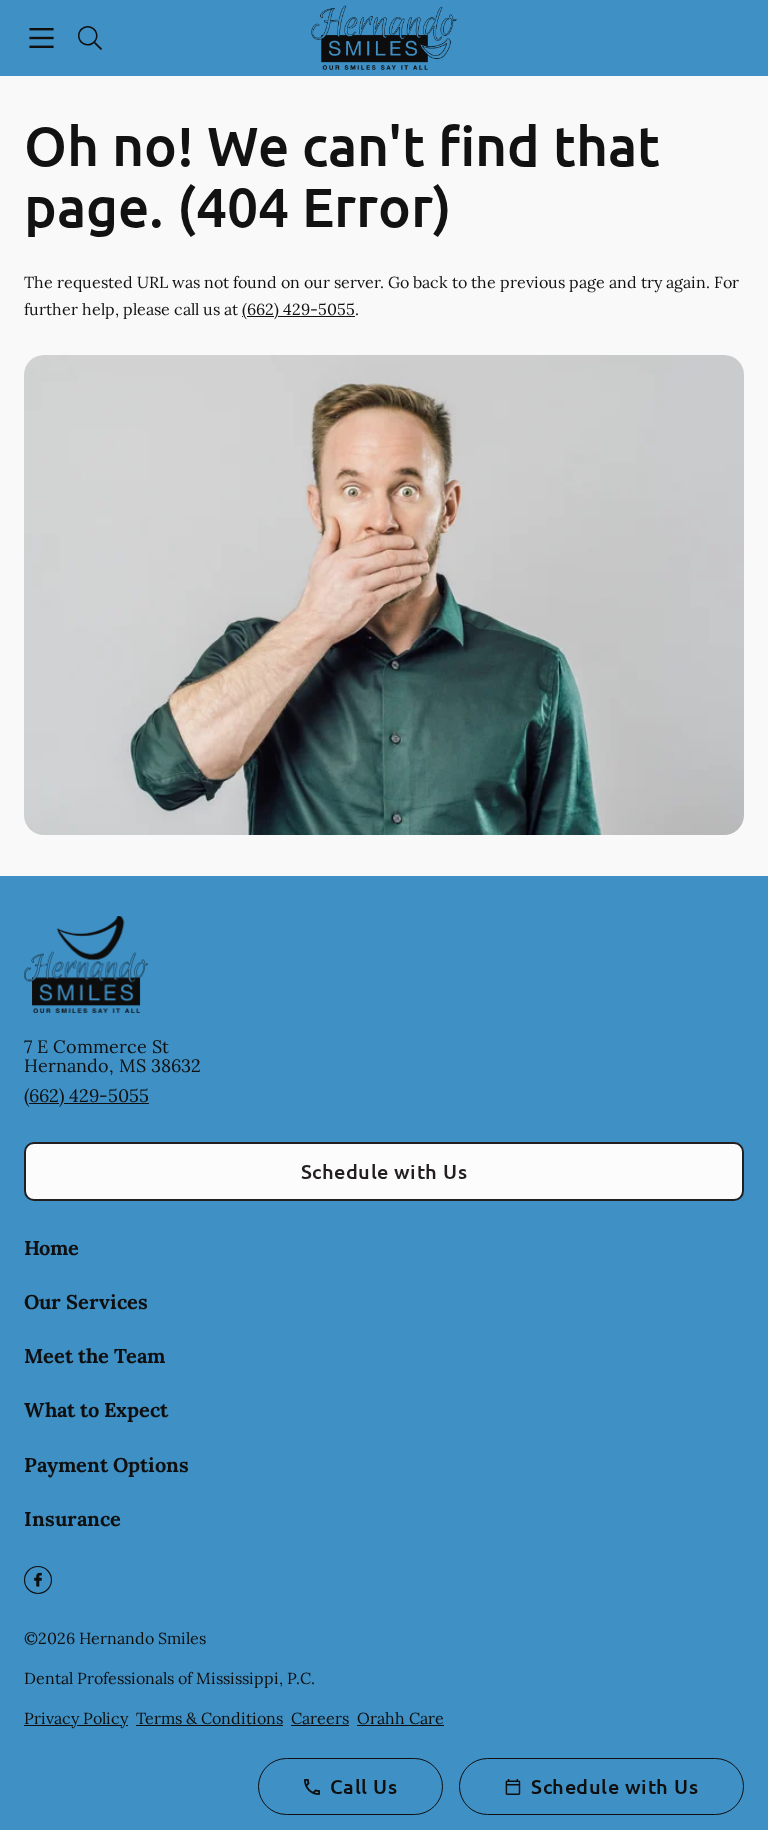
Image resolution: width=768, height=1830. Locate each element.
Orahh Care (400, 1718)
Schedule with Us (384, 1171)
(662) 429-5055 (298, 309)
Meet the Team (94, 1355)
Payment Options (106, 1464)
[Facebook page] (38, 1580)
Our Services (86, 1301)
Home (51, 1247)
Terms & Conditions (209, 1718)
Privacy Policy (76, 1718)
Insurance (72, 1518)
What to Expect (96, 1409)
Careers (320, 1718)
